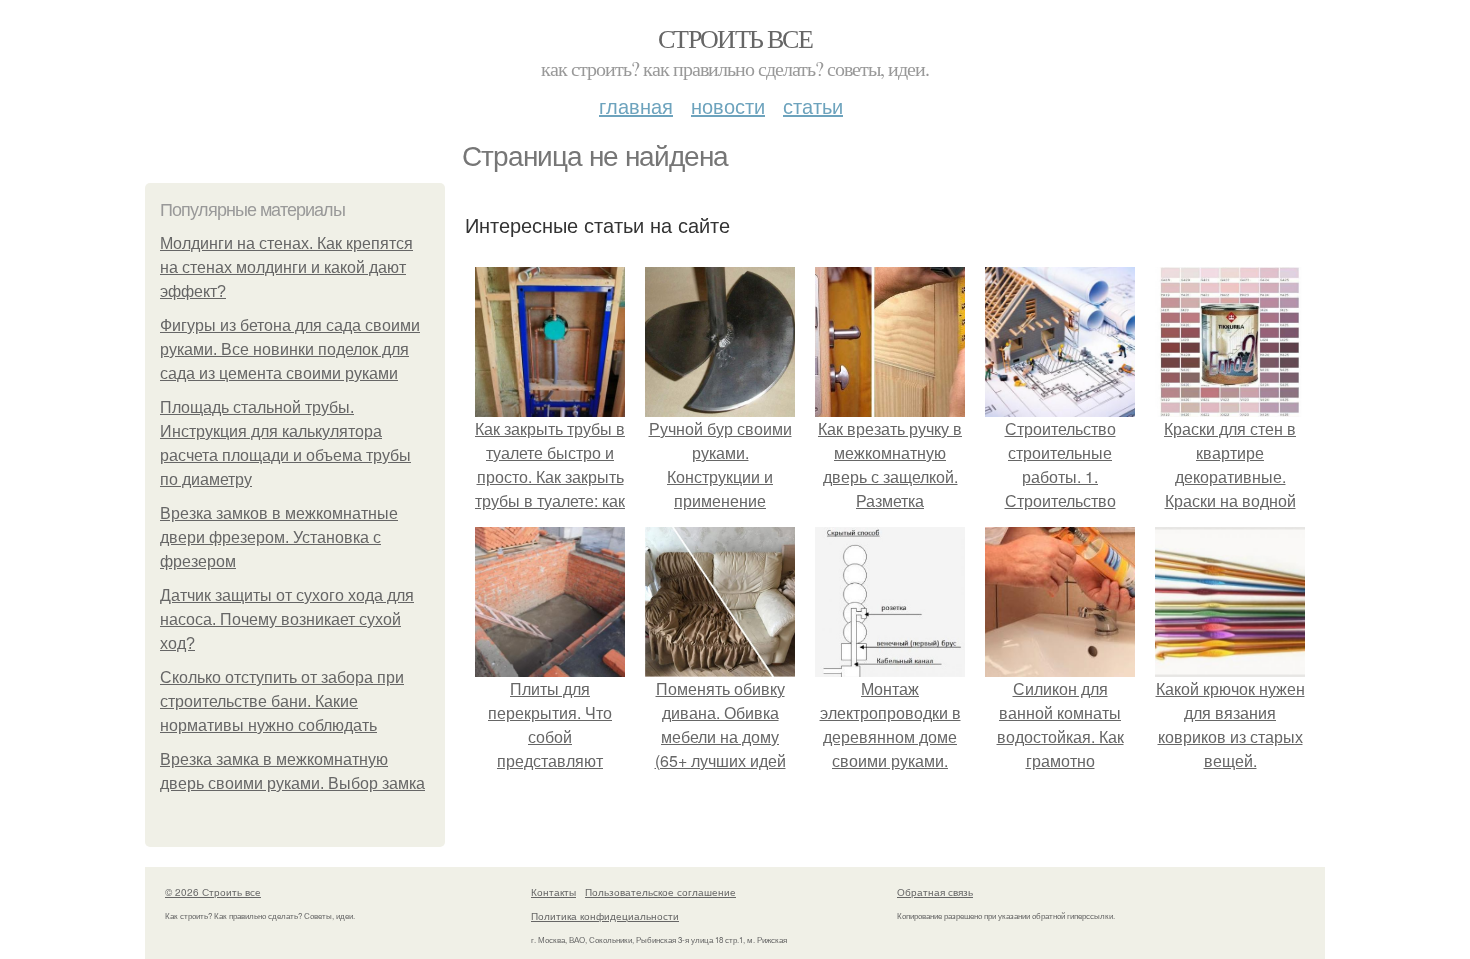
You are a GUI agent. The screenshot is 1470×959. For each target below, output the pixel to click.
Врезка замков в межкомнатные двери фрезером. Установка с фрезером (279, 537)
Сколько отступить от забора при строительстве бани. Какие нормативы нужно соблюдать (282, 701)
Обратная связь (935, 892)
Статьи (813, 105)
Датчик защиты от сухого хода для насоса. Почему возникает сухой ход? (287, 619)
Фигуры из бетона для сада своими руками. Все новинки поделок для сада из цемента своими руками (290, 349)
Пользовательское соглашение (660, 892)
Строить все (735, 38)
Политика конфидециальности (605, 916)
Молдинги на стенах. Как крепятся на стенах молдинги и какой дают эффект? (286, 267)
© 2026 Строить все (213, 892)
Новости (728, 105)
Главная (636, 105)
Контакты (553, 892)
